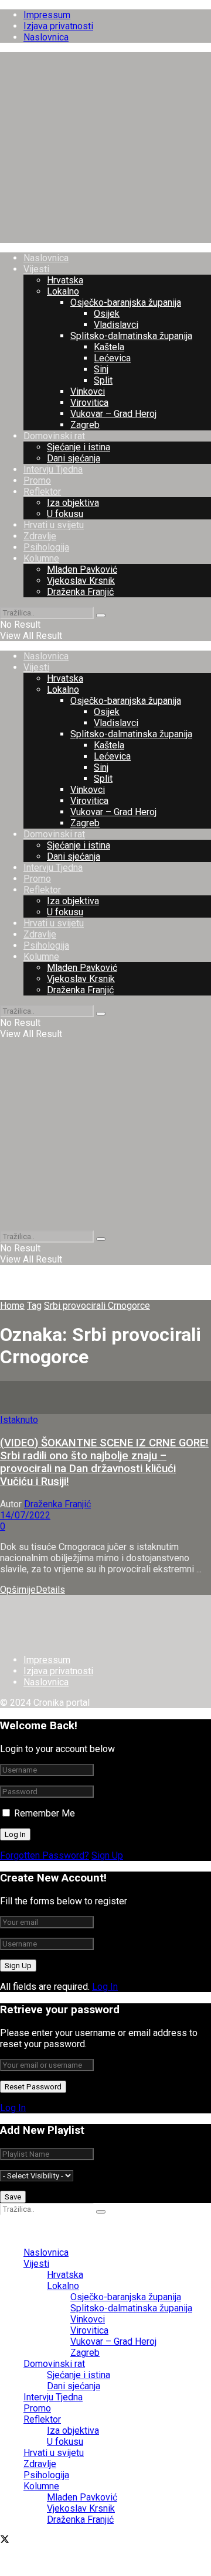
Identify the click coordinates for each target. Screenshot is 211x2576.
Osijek (107, 314)
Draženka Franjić (80, 592)
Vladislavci (116, 325)
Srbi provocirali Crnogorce (97, 1306)
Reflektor (42, 492)
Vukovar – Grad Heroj (113, 414)
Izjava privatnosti (58, 26)
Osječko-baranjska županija (126, 302)
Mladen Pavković (82, 569)
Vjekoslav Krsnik (81, 581)
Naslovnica (46, 37)
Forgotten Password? (45, 1855)
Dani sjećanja (74, 458)
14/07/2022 (25, 1515)
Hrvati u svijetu (54, 525)
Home (12, 1306)
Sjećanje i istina (79, 447)
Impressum (47, 15)
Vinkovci (88, 391)
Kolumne (41, 558)
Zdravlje (40, 536)
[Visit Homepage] (105, 237)
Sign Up (107, 1855)
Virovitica (89, 403)
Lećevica (112, 358)
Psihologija (46, 547)
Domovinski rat (54, 436)
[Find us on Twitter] (5, 2541)
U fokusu (65, 514)
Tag (34, 1306)
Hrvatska (65, 280)
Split (103, 380)
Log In (105, 1987)
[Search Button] (101, 615)
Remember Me (45, 1813)
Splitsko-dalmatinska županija (131, 336)
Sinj (101, 369)
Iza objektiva (73, 503)
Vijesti (36, 269)
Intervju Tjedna (53, 469)
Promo (37, 480)
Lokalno (63, 291)
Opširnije (33, 1590)
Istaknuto (19, 1420)
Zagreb (85, 425)
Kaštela (109, 347)
